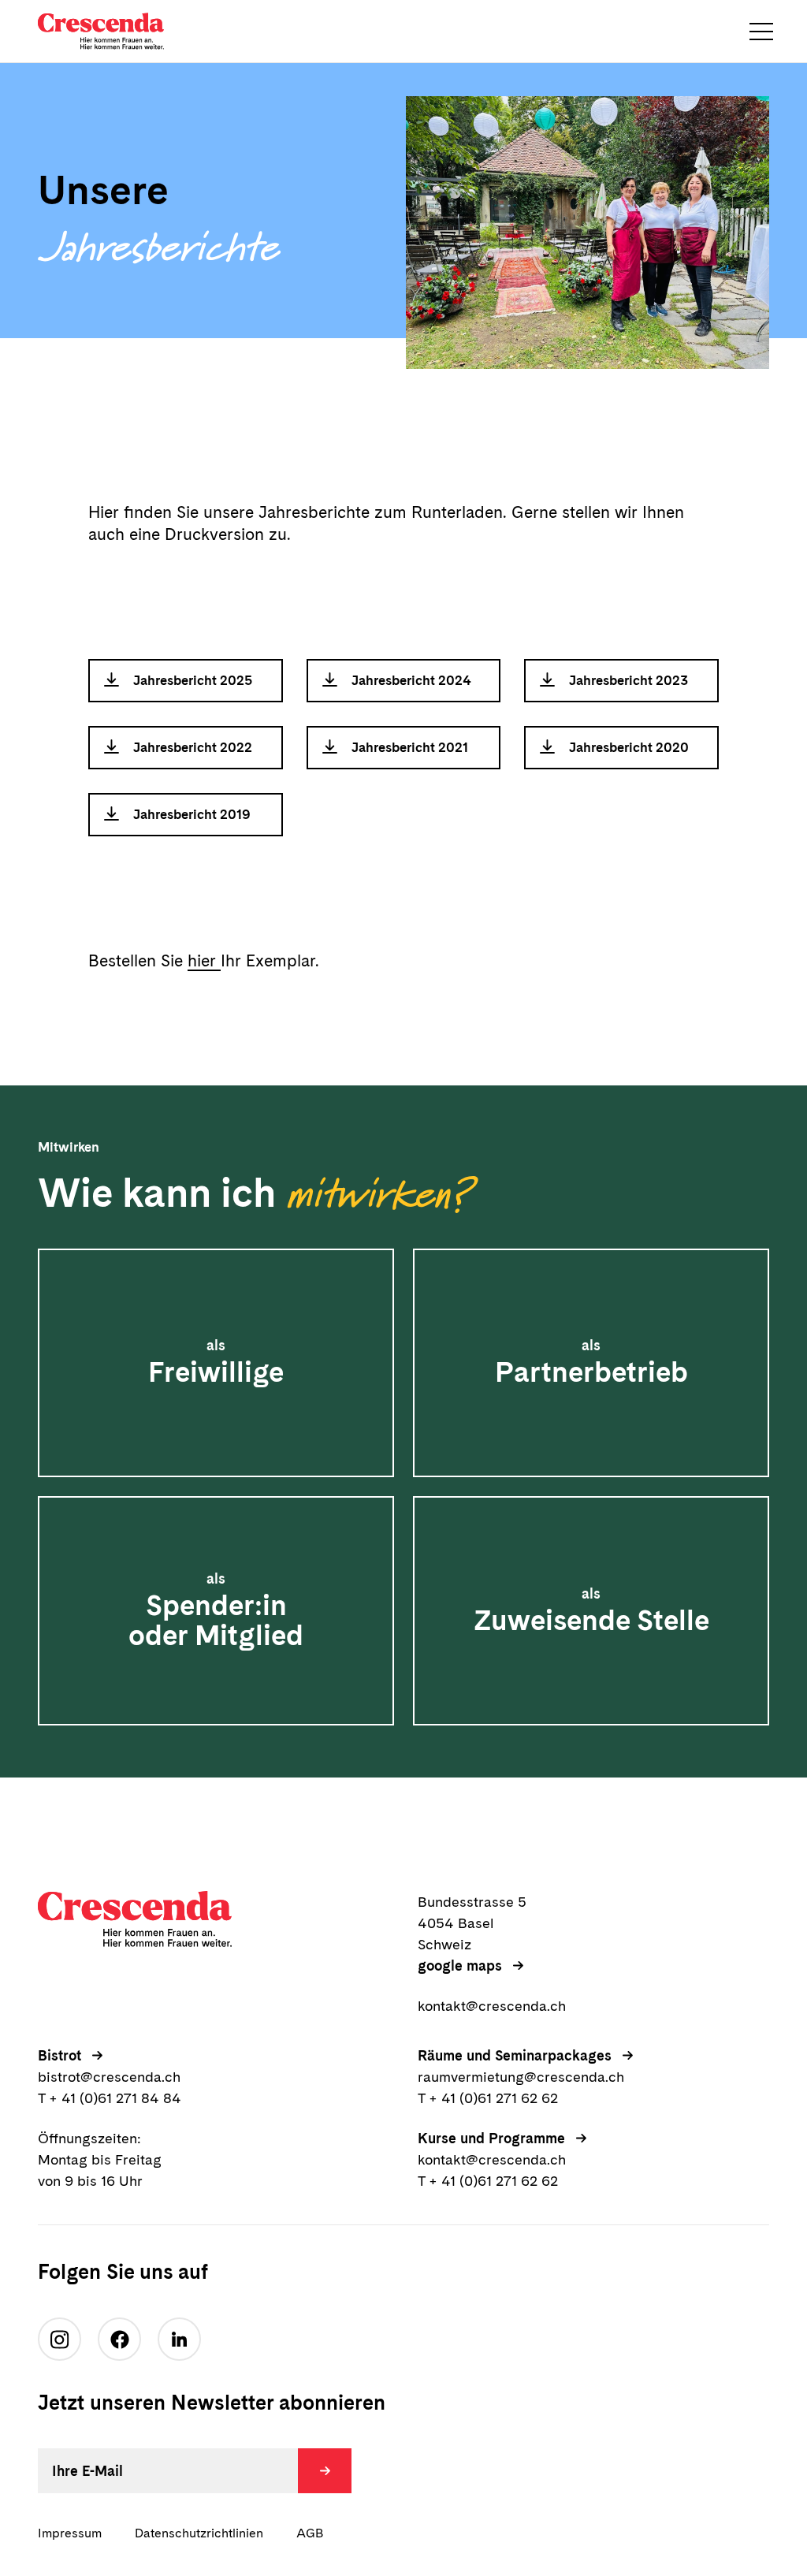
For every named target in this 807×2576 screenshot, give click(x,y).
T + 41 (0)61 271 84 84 (110, 2098)
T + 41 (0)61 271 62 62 (488, 2098)
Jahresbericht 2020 (629, 747)
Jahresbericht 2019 (192, 814)
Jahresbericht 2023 (628, 680)
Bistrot (60, 2055)
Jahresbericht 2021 (410, 747)
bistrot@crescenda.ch (109, 2077)
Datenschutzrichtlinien (199, 2533)
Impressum (70, 2533)
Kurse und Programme (491, 2138)
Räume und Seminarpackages (515, 2055)
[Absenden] (325, 2471)
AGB (310, 2533)
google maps (460, 1966)
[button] (761, 32)
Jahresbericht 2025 (193, 680)
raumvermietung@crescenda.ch (521, 2077)
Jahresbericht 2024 (411, 680)
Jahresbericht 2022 (193, 747)
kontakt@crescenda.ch (492, 2006)
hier (204, 960)
